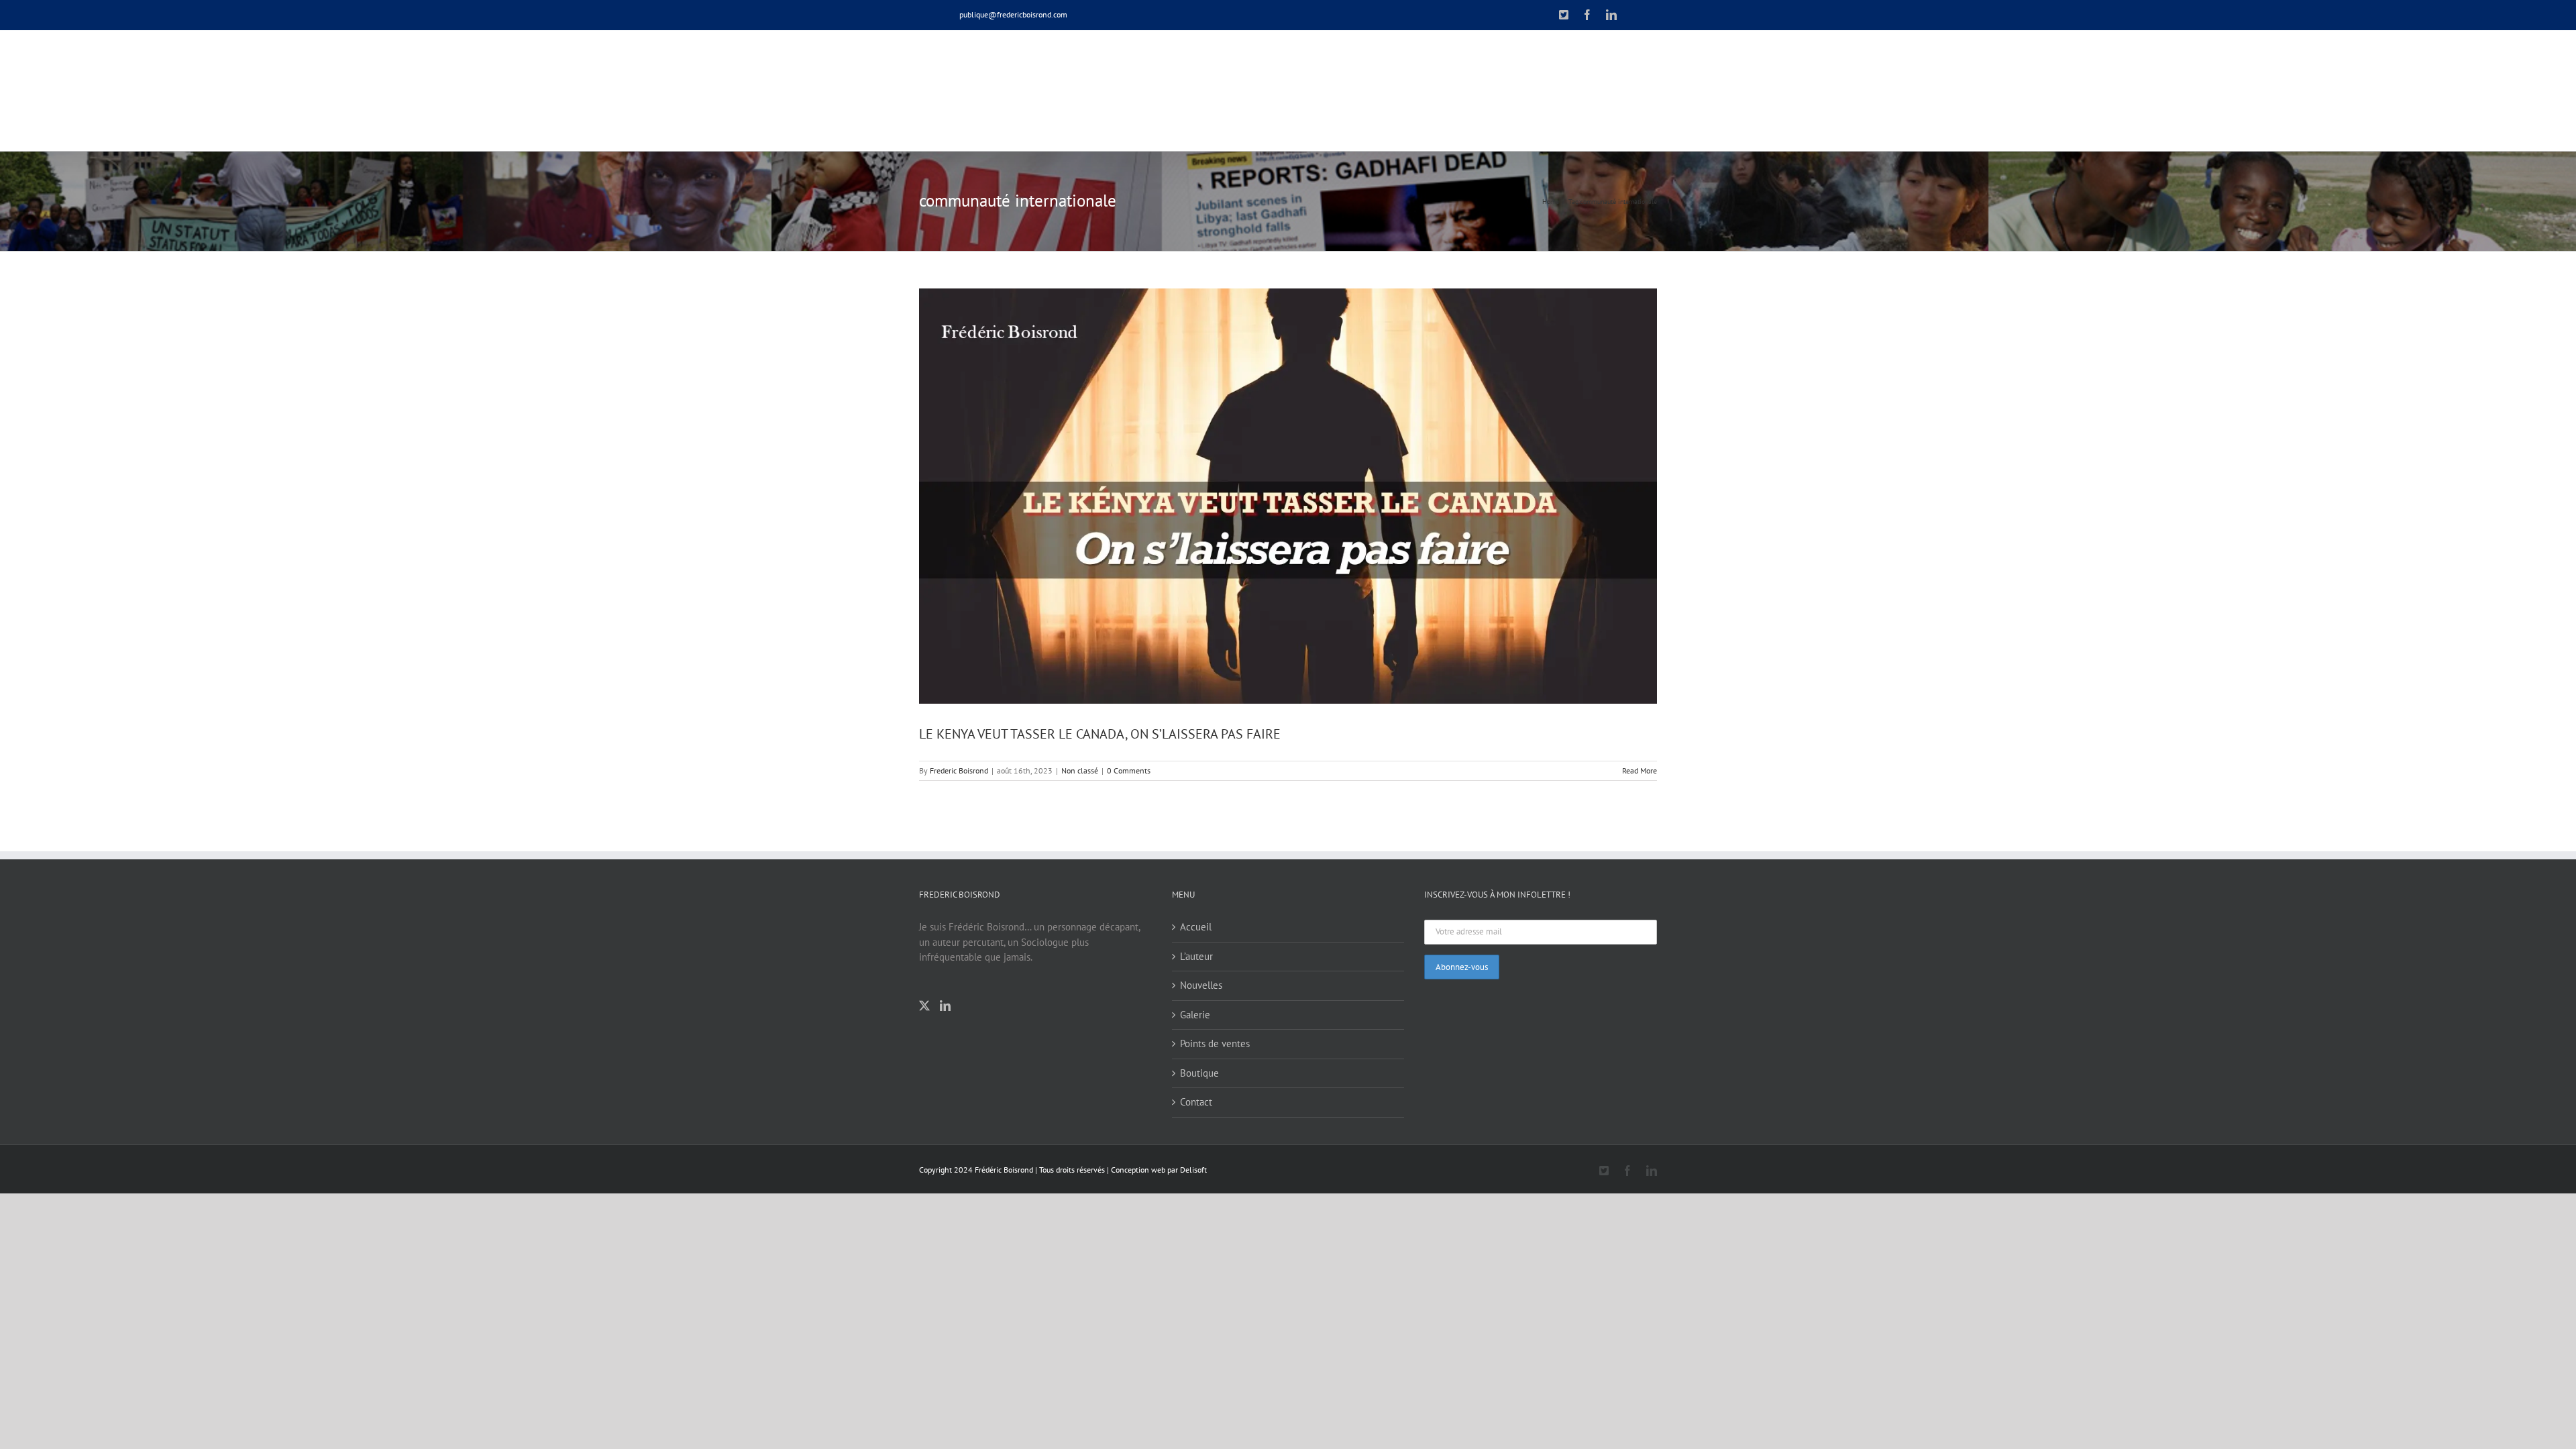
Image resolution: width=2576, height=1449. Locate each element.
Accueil (1196, 927)
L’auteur (1196, 956)
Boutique (1199, 1073)
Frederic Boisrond (959, 770)
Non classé (1080, 770)
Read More (1640, 770)
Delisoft (1193, 1170)
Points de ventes (1215, 1043)
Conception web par (1144, 1170)
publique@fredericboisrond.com (1013, 14)
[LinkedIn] (945, 1006)
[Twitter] (924, 1006)
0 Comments (1129, 770)
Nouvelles (1201, 985)
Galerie (1195, 1015)
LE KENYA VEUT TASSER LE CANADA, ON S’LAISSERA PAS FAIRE (1100, 734)
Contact (1196, 1102)
